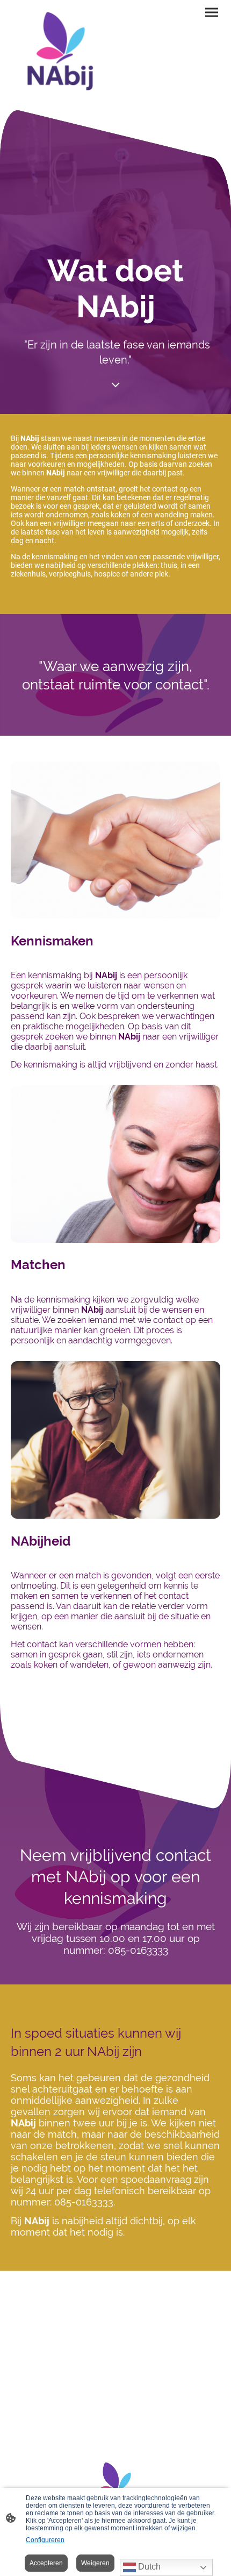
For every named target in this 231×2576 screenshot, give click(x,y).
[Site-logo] (62, 55)
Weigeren (95, 2563)
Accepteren (46, 2563)
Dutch (148, 2567)
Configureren (45, 2540)
